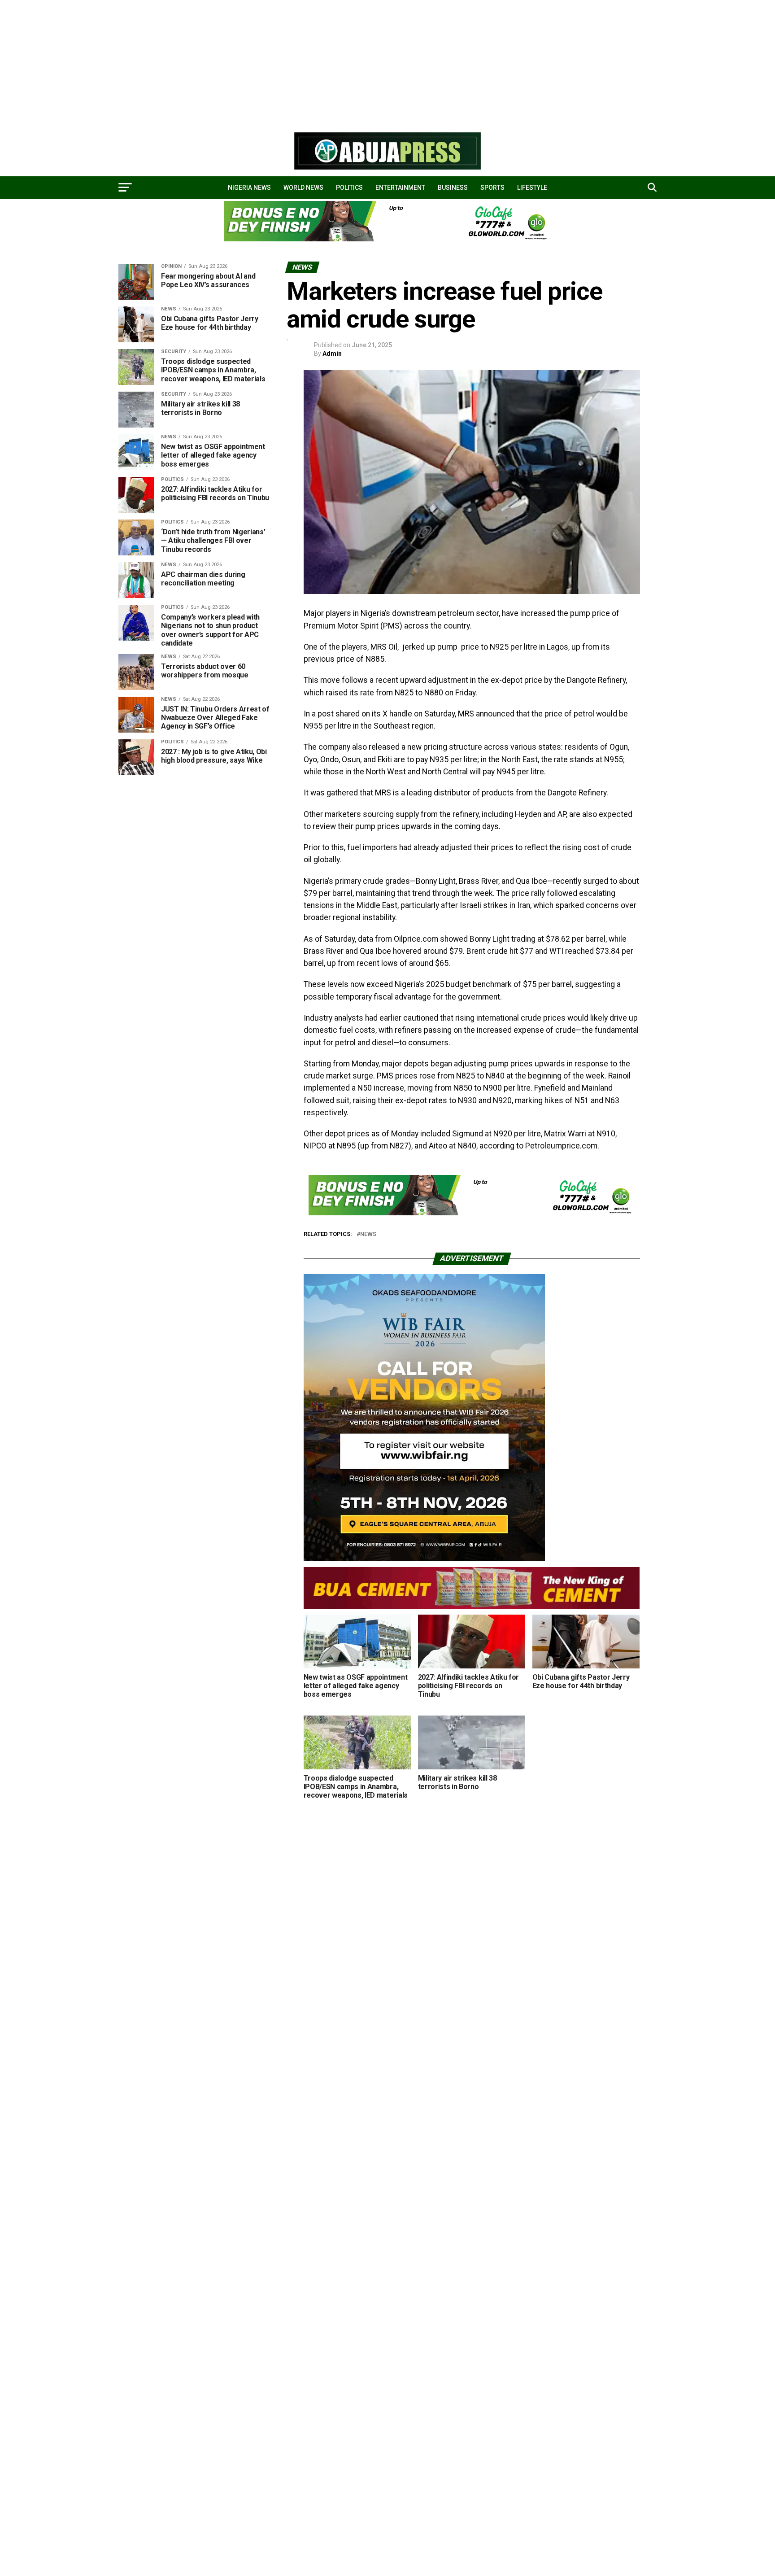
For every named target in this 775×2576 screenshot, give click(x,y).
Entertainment (400, 188)
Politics (349, 188)
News (368, 1234)
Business (453, 188)
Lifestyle (532, 188)
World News (303, 188)
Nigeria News (249, 188)
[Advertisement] (269, 63)
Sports (492, 188)
